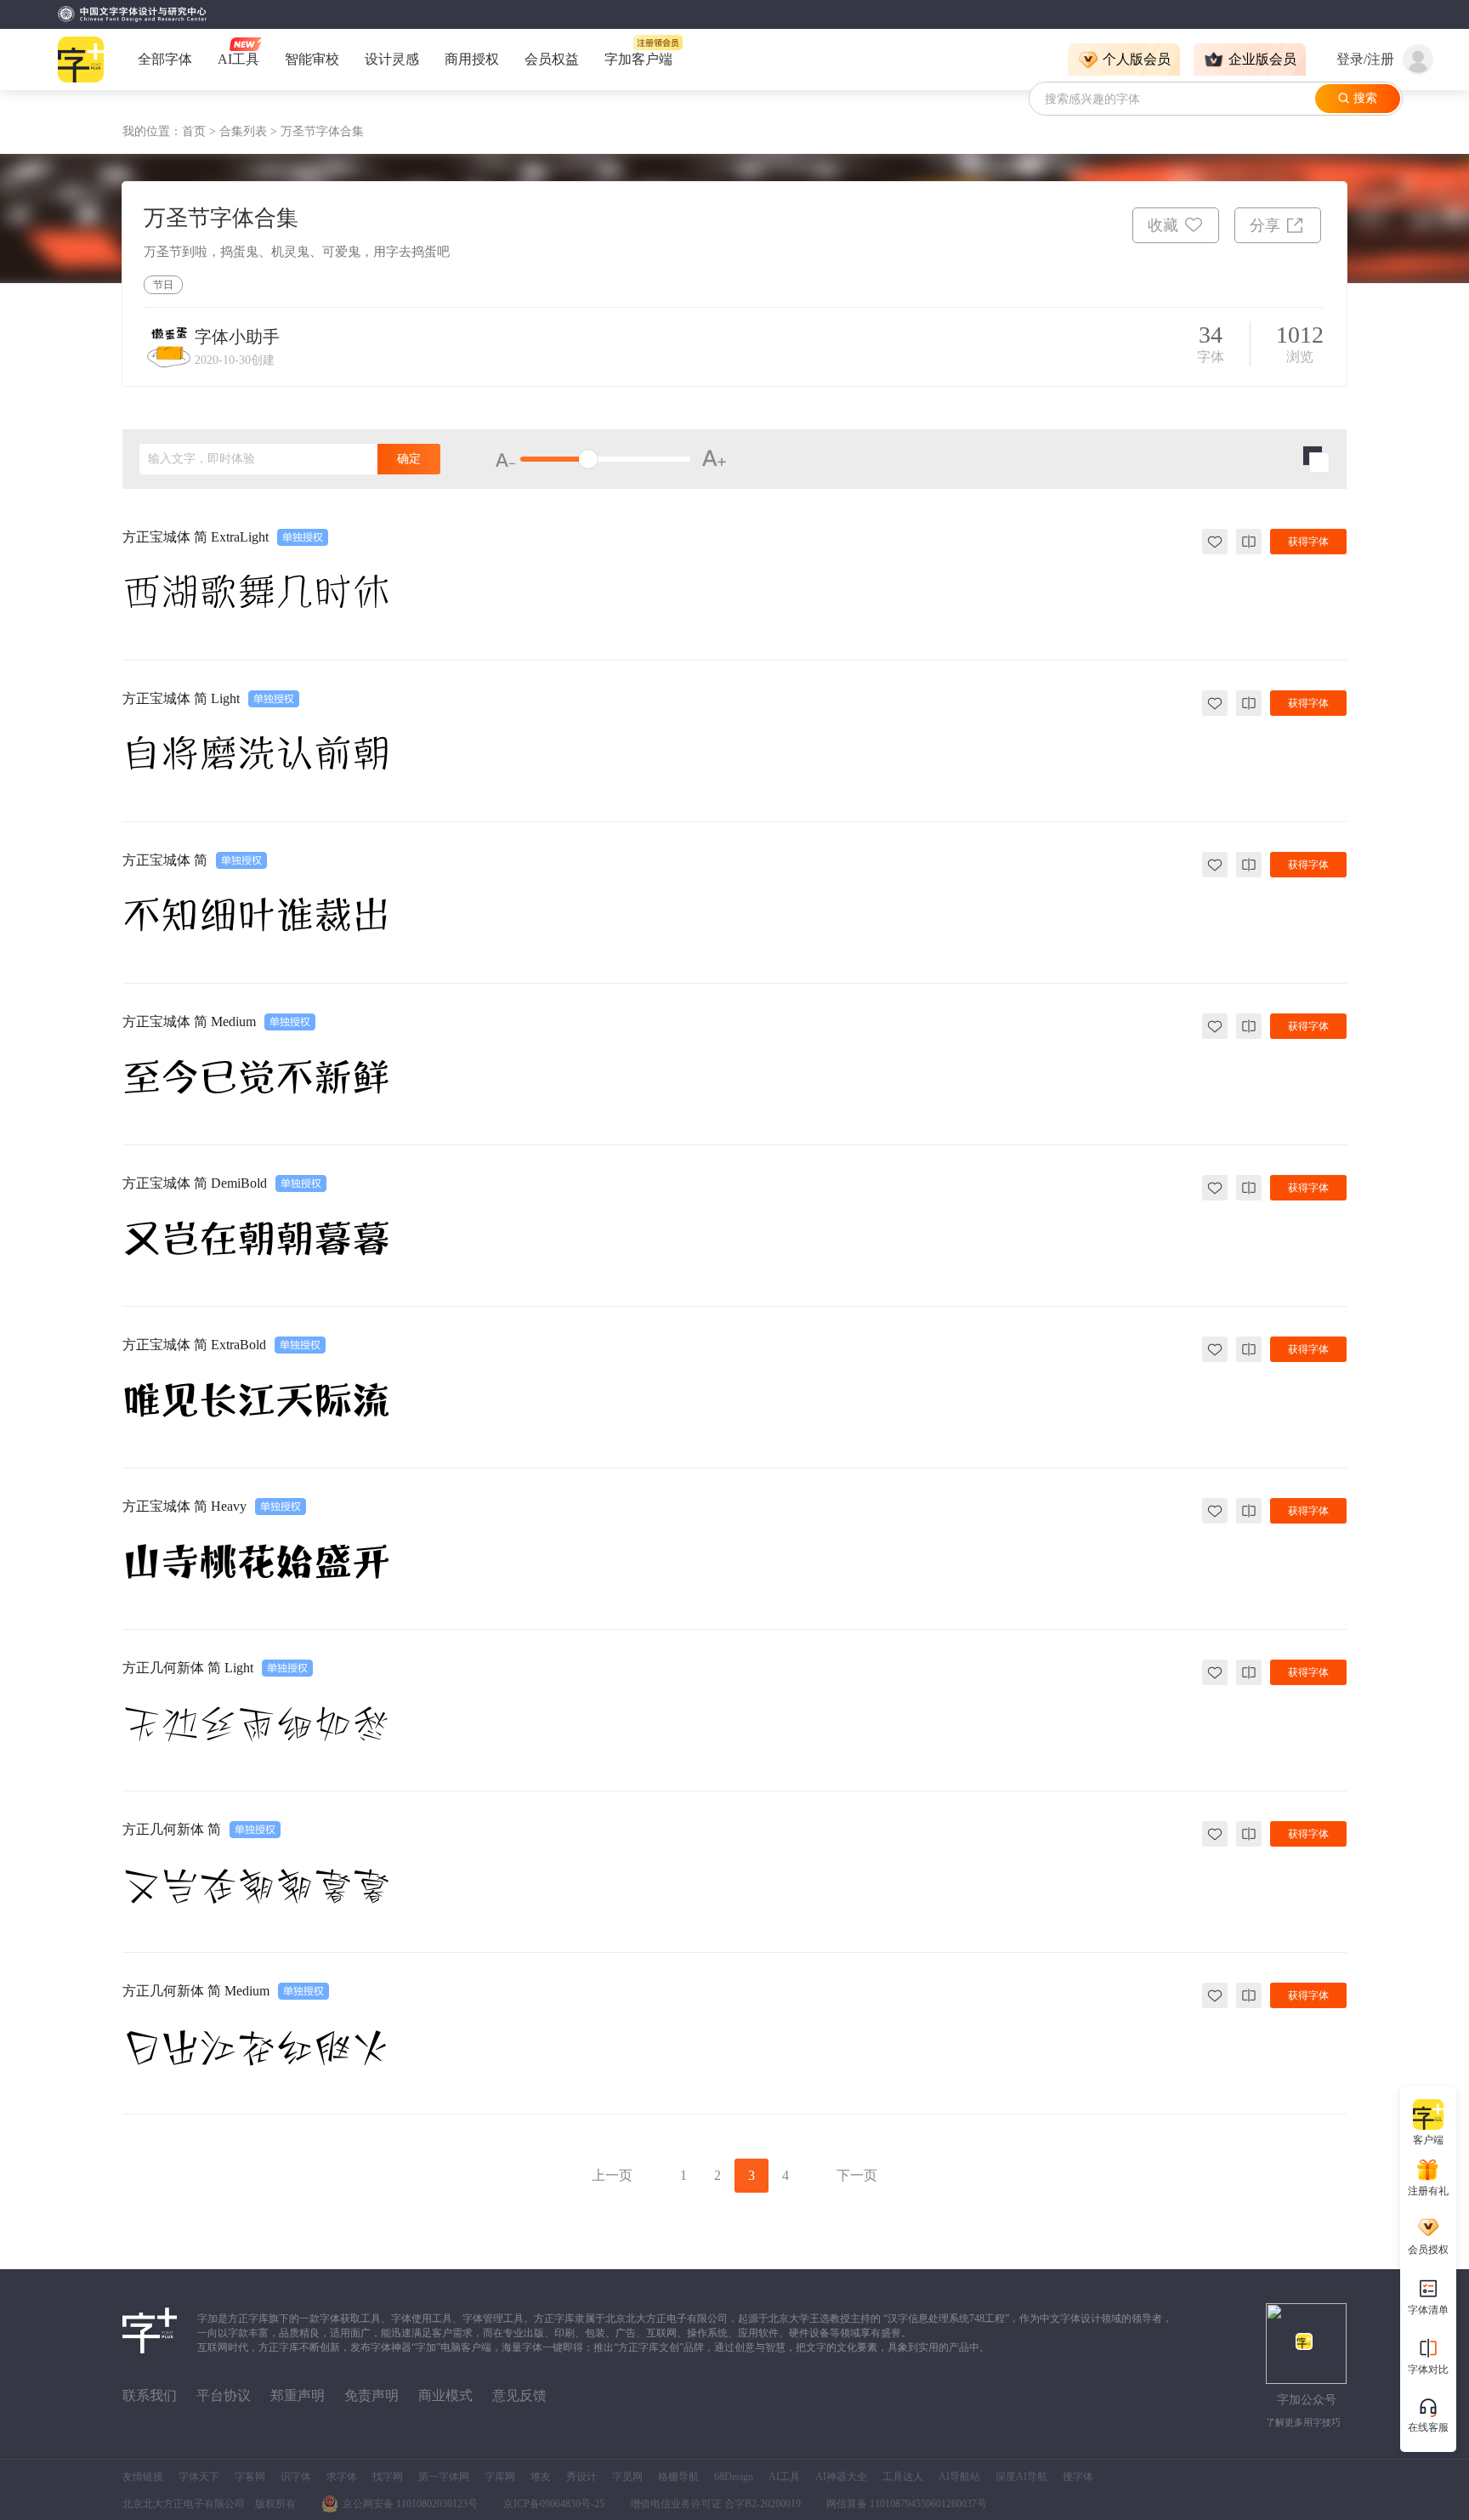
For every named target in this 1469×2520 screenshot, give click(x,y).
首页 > (201, 131)
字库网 (500, 2477)
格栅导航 (678, 2477)
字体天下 (199, 2477)
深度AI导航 (1021, 2477)
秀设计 (581, 2477)
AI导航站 (959, 2477)
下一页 (857, 2175)
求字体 (342, 2477)
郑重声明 (298, 2395)
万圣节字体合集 (322, 131)
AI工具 (784, 2477)
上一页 (612, 2175)
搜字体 (1078, 2477)
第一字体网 (444, 2477)
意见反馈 (519, 2395)
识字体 (296, 2477)
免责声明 (372, 2395)
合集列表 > (250, 131)
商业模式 (445, 2395)
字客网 (250, 2477)
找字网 (388, 2477)
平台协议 (224, 2395)
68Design (734, 2477)
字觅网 (627, 2477)
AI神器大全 (841, 2477)
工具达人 (903, 2477)
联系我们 (150, 2395)
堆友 (541, 2477)
